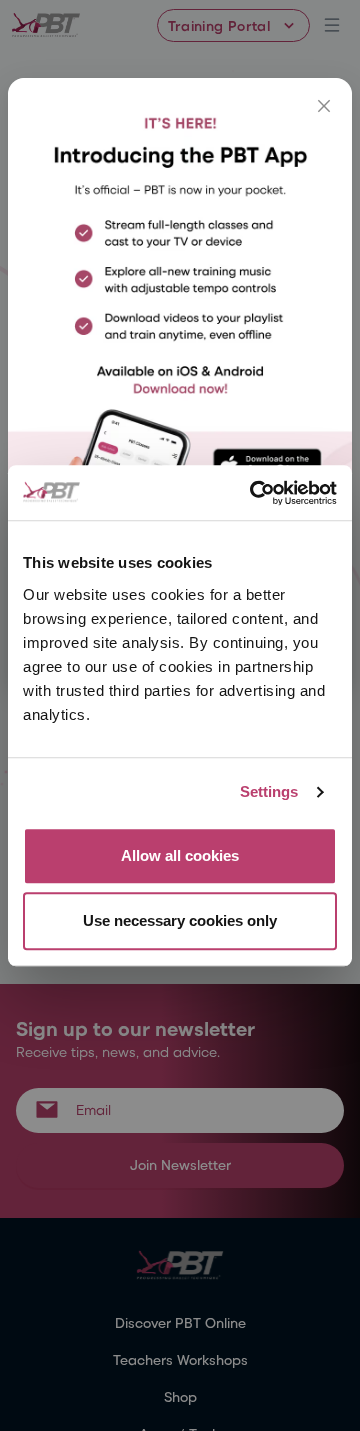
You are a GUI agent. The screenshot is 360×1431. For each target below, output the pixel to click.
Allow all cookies (180, 855)
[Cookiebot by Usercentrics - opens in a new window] (254, 493)
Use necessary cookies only (180, 920)
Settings (269, 791)
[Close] (324, 106)
